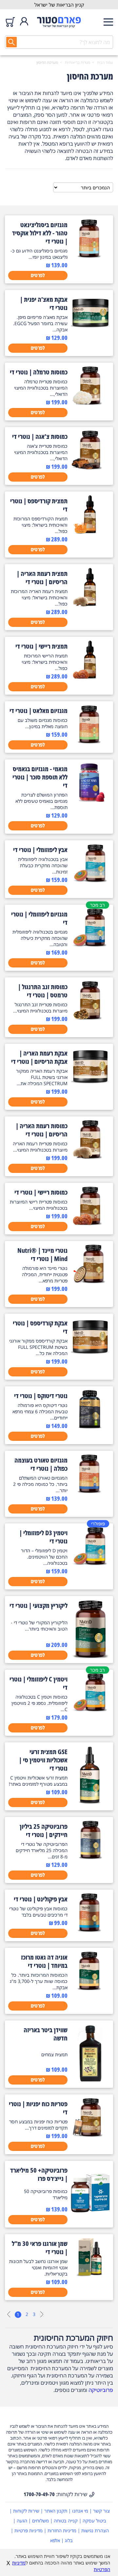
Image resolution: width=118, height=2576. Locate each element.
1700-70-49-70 (39, 2494)
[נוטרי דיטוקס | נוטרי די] (90, 1427)
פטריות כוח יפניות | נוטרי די (38, 2108)
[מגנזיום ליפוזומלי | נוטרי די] (90, 945)
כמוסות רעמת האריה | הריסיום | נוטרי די (42, 1130)
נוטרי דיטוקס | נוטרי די (41, 1396)
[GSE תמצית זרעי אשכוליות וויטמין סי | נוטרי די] (90, 1802)
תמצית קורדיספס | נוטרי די (39, 505)
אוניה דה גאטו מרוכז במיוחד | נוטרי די (44, 1961)
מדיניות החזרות (62, 2530)
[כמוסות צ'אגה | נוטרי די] (90, 467)
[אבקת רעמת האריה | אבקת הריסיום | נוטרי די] (90, 1084)
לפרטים (38, 275)
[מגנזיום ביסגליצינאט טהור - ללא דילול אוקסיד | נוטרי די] (90, 256)
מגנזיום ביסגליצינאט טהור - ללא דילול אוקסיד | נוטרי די (40, 233)
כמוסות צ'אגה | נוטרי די (40, 436)
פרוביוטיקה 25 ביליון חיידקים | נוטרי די (44, 1830)
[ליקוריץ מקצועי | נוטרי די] (90, 1656)
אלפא (55, 2540)
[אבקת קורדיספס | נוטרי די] (90, 1354)
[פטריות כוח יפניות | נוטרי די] (90, 2135)
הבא (42, 2314)
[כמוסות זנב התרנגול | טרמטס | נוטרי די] (90, 1018)
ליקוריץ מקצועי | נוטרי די (39, 1605)
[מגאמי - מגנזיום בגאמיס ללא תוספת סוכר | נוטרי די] (90, 800)
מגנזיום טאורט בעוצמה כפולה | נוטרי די (41, 1464)
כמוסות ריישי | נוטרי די (41, 1192)
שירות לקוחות (26, 2511)
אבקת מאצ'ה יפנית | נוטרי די (44, 303)
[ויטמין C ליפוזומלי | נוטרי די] (90, 1710)
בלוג (69, 2540)
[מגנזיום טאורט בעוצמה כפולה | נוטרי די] (90, 1491)
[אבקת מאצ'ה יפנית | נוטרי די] (90, 330)
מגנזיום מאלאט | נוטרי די (39, 711)
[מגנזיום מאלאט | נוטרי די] (90, 742)
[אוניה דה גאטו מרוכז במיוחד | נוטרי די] (90, 1988)
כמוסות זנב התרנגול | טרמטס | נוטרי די (43, 991)
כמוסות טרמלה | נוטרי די (39, 372)
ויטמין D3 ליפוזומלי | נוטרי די (43, 1537)
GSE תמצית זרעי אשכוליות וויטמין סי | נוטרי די (43, 1760)
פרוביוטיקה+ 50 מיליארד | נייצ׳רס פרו (39, 2174)
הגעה (22, 2521)
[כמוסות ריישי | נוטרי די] (90, 1223)
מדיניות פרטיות (29, 2530)
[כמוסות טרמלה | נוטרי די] (90, 403)
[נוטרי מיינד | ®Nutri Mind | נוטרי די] (90, 1281)
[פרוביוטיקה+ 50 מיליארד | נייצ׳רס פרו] (90, 2221)
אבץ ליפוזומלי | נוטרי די (40, 850)
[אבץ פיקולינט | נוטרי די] (90, 1930)
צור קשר (101, 2511)
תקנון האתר (56, 2511)
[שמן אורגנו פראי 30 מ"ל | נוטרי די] (90, 2275)
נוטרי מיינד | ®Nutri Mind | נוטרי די (42, 1254)
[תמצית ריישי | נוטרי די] (90, 677)
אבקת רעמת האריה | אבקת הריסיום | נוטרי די (39, 1057)
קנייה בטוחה (66, 2521)
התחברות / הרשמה (24, 22)
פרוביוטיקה (101, 2390)
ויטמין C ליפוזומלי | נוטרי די (39, 1683)
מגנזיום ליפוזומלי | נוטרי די (39, 918)
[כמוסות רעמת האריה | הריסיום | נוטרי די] (90, 1157)
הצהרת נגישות (95, 2530)
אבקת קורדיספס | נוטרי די (40, 1327)
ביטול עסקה (94, 2521)
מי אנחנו (80, 2511)
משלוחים (40, 2521)
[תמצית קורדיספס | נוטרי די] (90, 532)
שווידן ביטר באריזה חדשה (46, 2034)
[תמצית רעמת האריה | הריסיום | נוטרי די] (90, 605)
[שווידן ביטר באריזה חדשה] (90, 2081)
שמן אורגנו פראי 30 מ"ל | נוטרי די (40, 2248)
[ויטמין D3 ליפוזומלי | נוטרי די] (90, 1564)
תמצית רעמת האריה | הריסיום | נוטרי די (42, 578)
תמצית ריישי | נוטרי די (41, 646)
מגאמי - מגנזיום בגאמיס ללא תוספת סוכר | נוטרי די (40, 777)
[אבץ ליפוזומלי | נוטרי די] (90, 881)
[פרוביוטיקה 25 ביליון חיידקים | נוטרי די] (90, 1857)
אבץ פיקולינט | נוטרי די (41, 1899)
